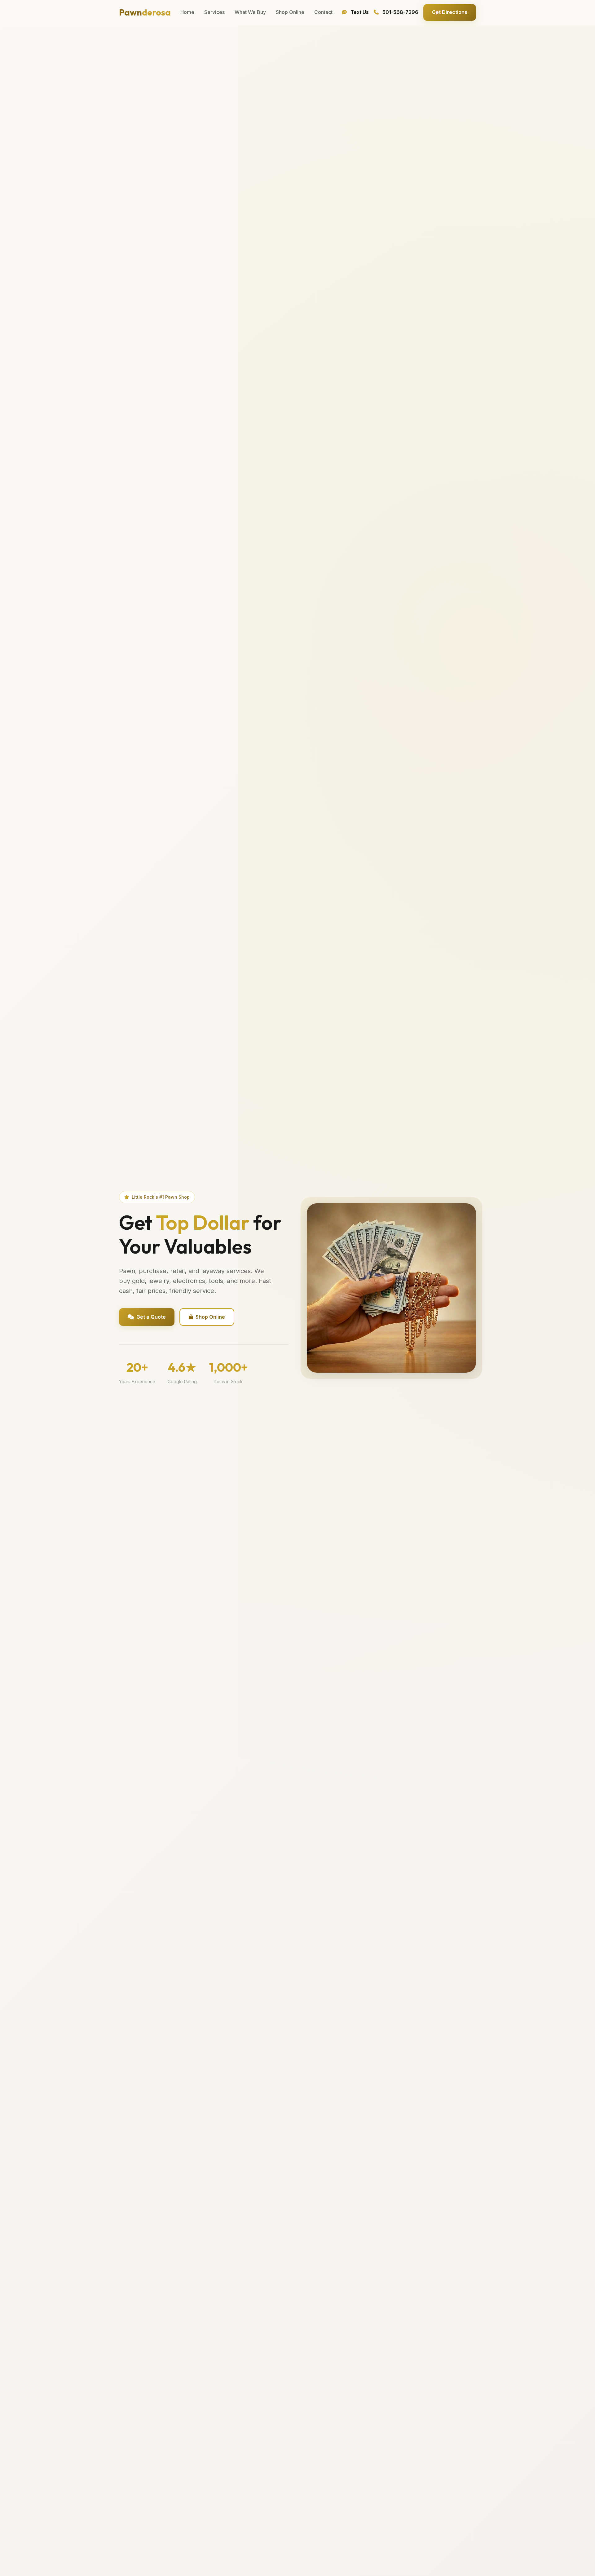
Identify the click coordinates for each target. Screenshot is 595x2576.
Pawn (145, 12)
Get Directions (450, 12)
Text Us (359, 12)
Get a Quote (151, 1317)
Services (214, 12)
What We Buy (250, 12)
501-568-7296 (400, 12)
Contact (323, 12)
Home (187, 12)
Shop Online (290, 12)
